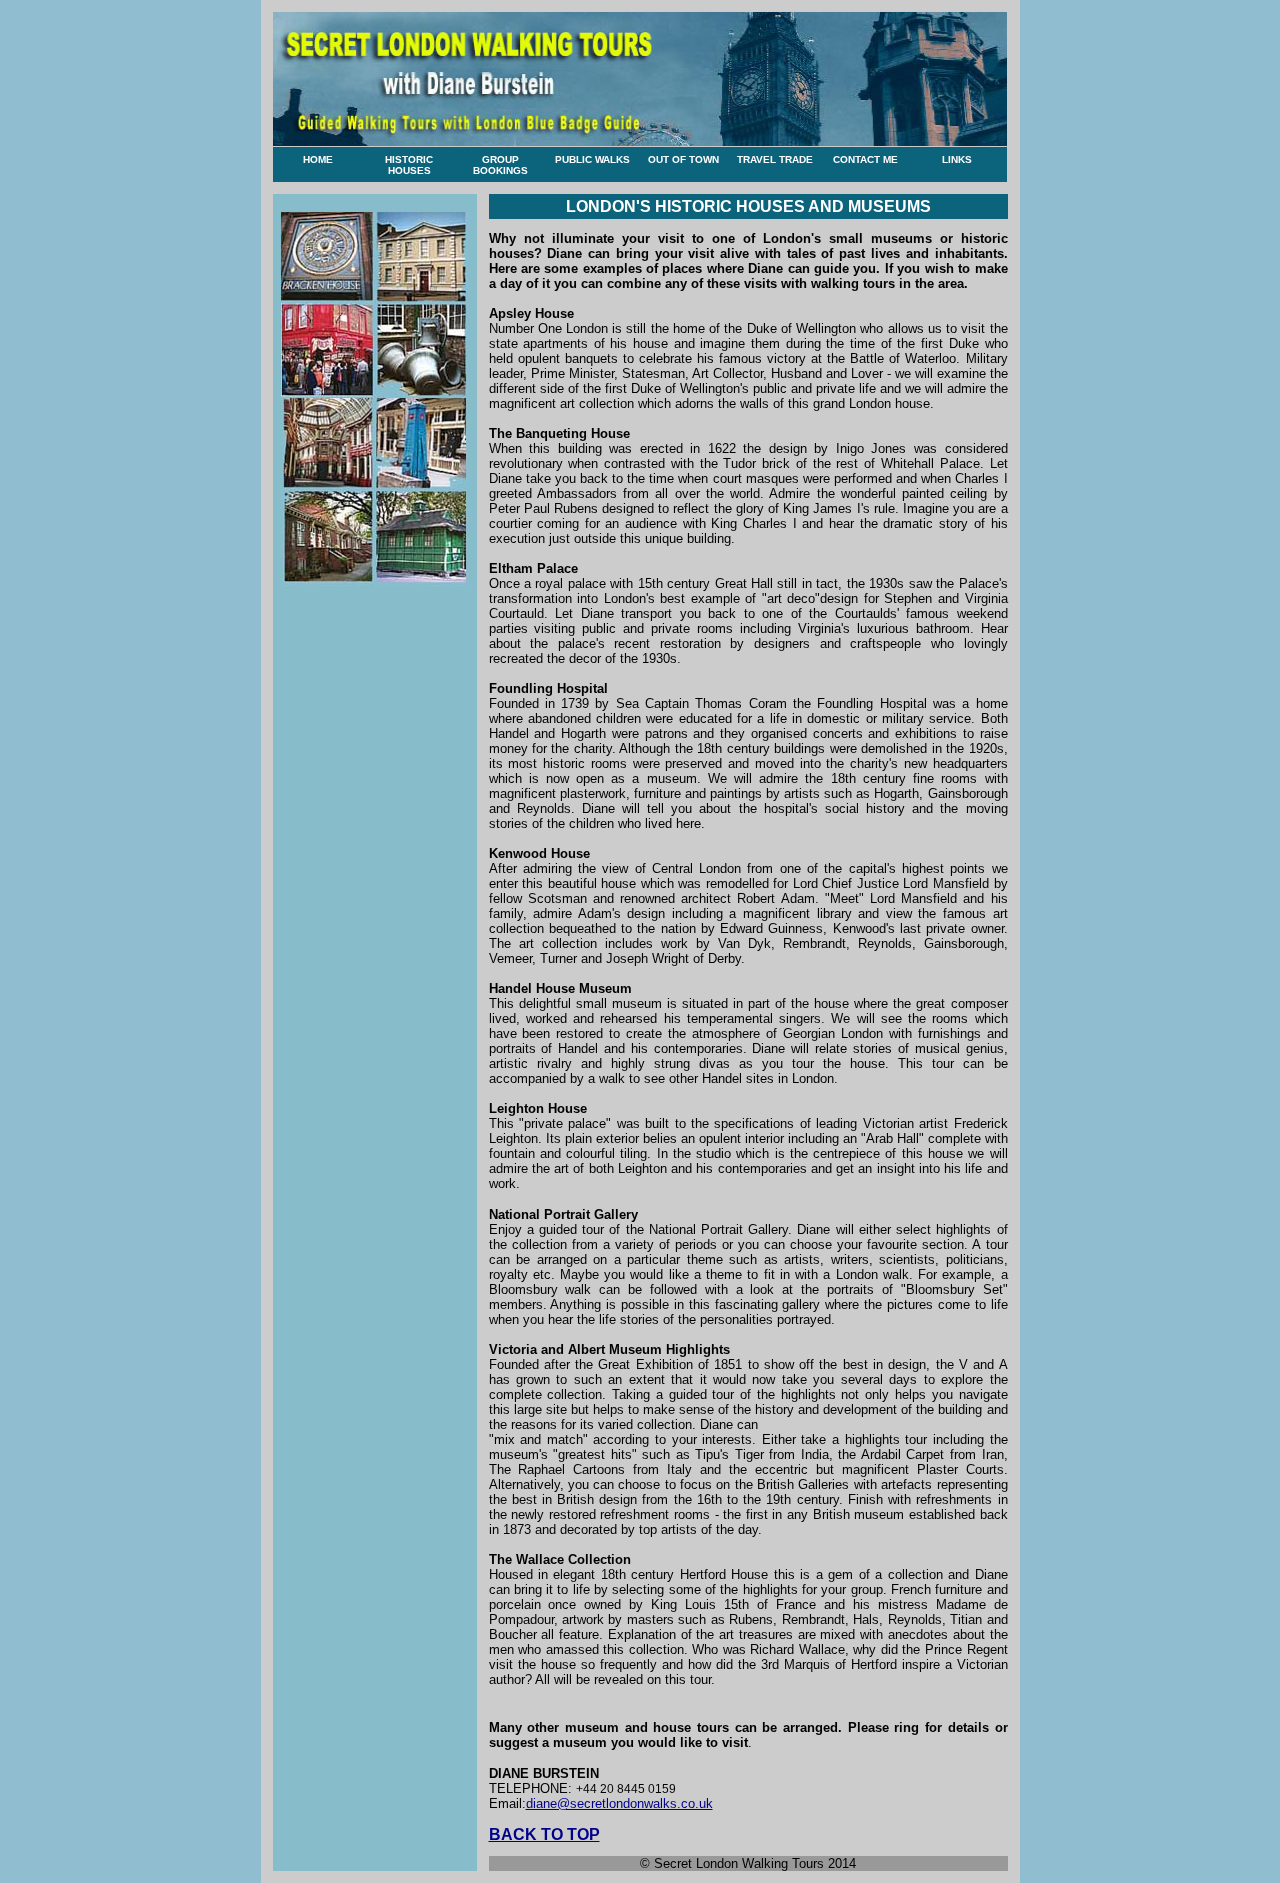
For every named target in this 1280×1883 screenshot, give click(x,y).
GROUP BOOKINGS (500, 165)
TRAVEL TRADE (775, 159)
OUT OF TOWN (683, 159)
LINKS (957, 159)
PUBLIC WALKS (592, 159)
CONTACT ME (865, 159)
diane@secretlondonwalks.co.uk (619, 1803)
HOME (318, 159)
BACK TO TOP (544, 1834)
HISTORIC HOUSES (409, 165)
